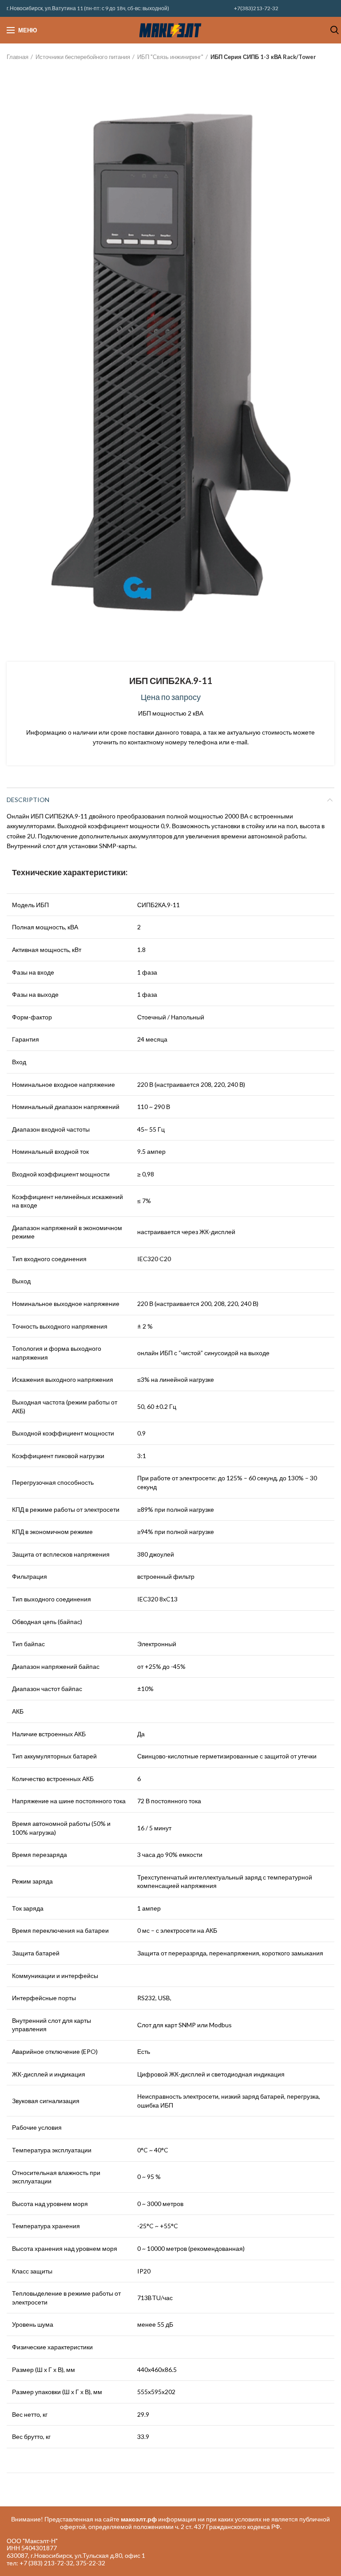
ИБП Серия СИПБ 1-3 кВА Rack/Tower (263, 57)
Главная (18, 57)
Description (28, 800)
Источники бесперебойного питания (83, 57)
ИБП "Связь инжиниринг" (170, 57)
